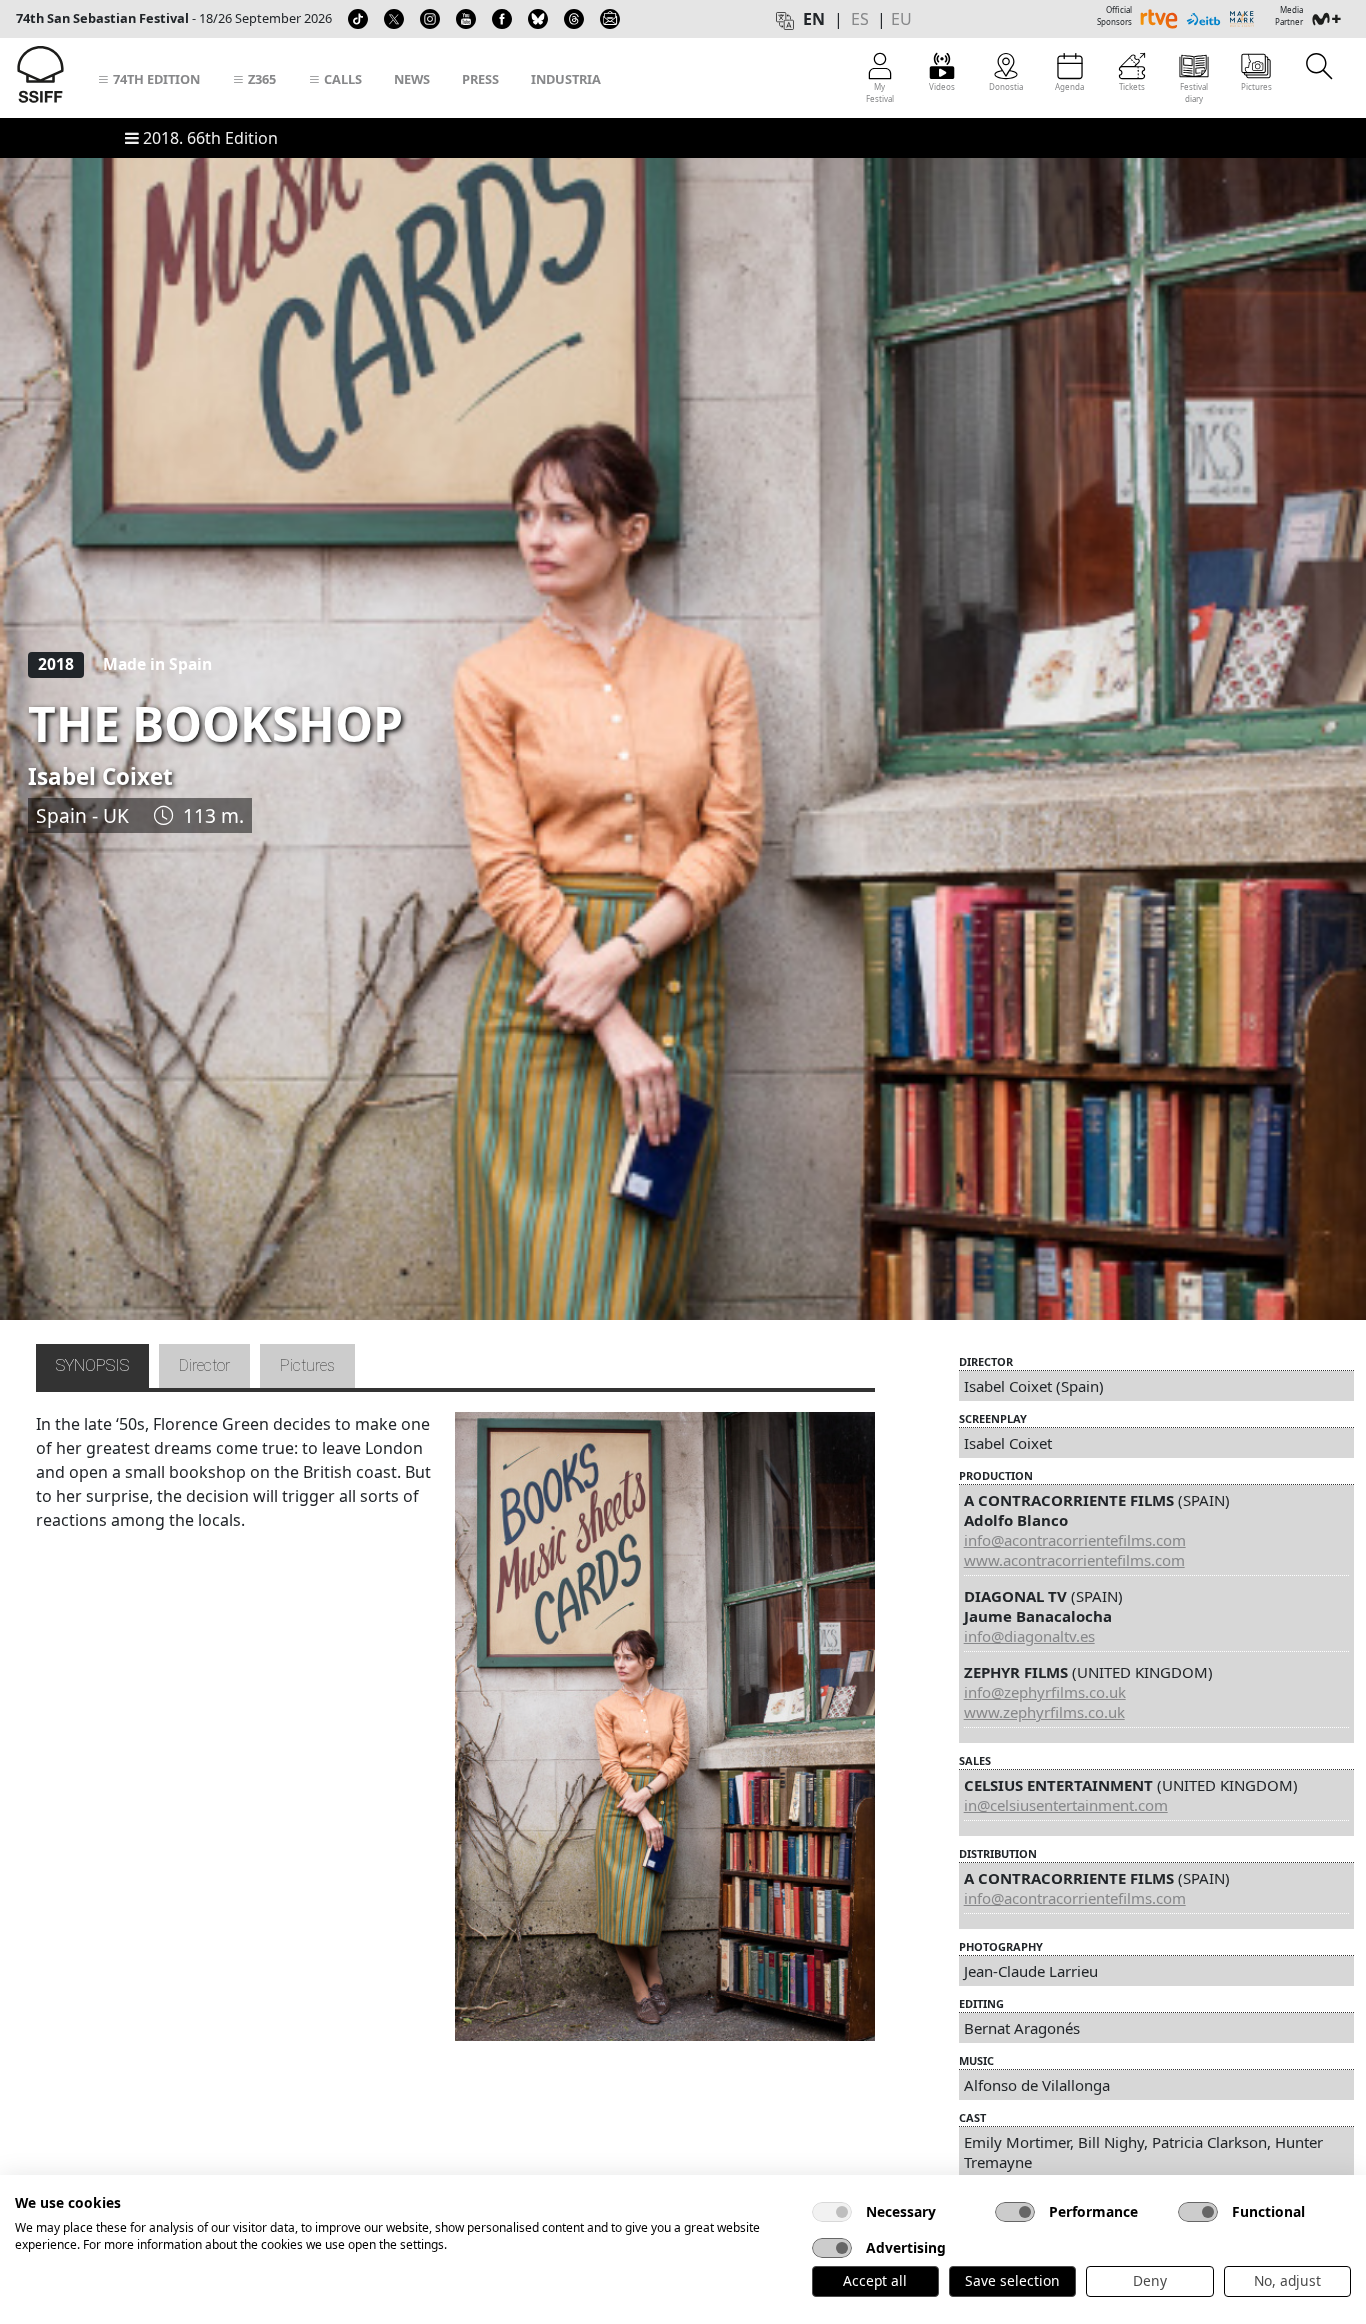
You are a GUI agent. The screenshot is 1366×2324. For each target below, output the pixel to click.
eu (901, 19)
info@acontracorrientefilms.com (1075, 1540)
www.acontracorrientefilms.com (1074, 1560)
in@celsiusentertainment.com (1066, 1805)
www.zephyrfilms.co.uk (1044, 1712)
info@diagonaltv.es (1029, 1636)
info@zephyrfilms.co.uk (1045, 1692)
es (860, 19)
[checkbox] (832, 2212)
